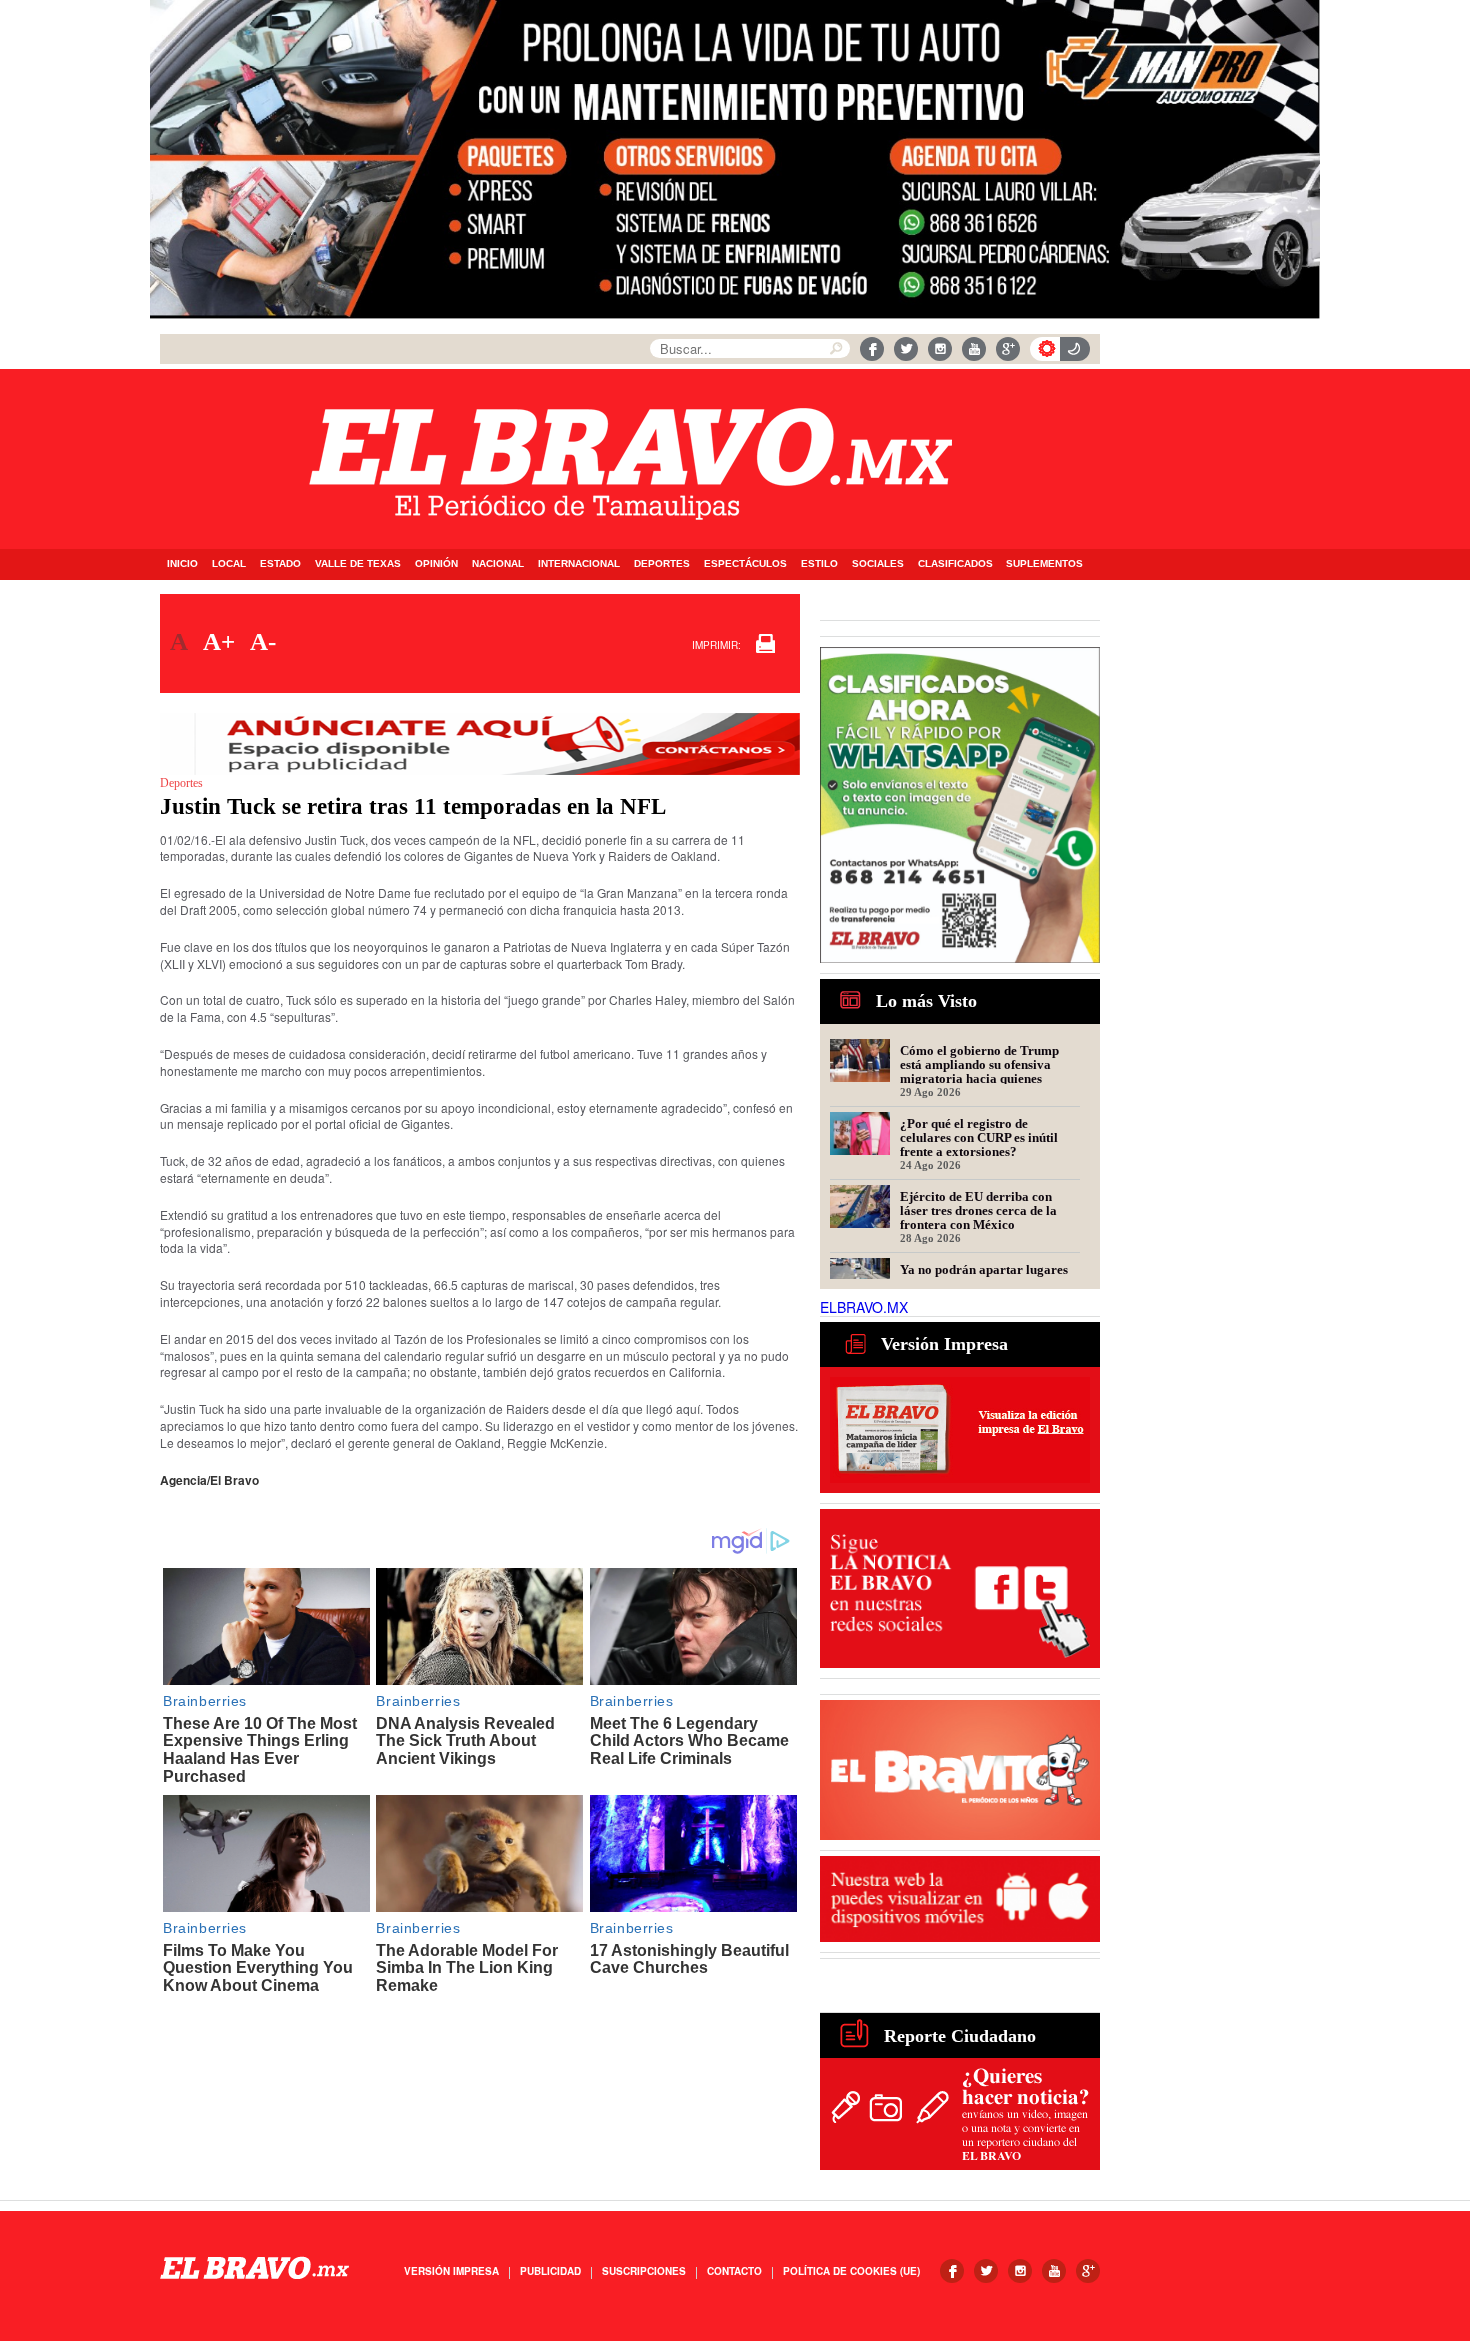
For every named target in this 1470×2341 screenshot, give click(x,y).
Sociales (878, 563)
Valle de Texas (358, 563)
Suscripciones (644, 2271)
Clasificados (955, 563)
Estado (280, 563)
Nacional (498, 563)
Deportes (662, 563)
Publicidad (550, 2271)
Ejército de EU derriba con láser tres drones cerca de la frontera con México (978, 1210)
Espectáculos (745, 563)
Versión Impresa (451, 2271)
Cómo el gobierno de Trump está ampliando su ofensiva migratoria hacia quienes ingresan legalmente (979, 1064)
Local (229, 563)
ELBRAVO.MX (864, 1307)
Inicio (182, 563)
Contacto (734, 2271)
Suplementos (1044, 563)
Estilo (819, 563)
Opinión (436, 563)
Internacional (579, 563)
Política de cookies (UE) (851, 2271)
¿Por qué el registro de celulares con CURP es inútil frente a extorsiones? (979, 1137)
